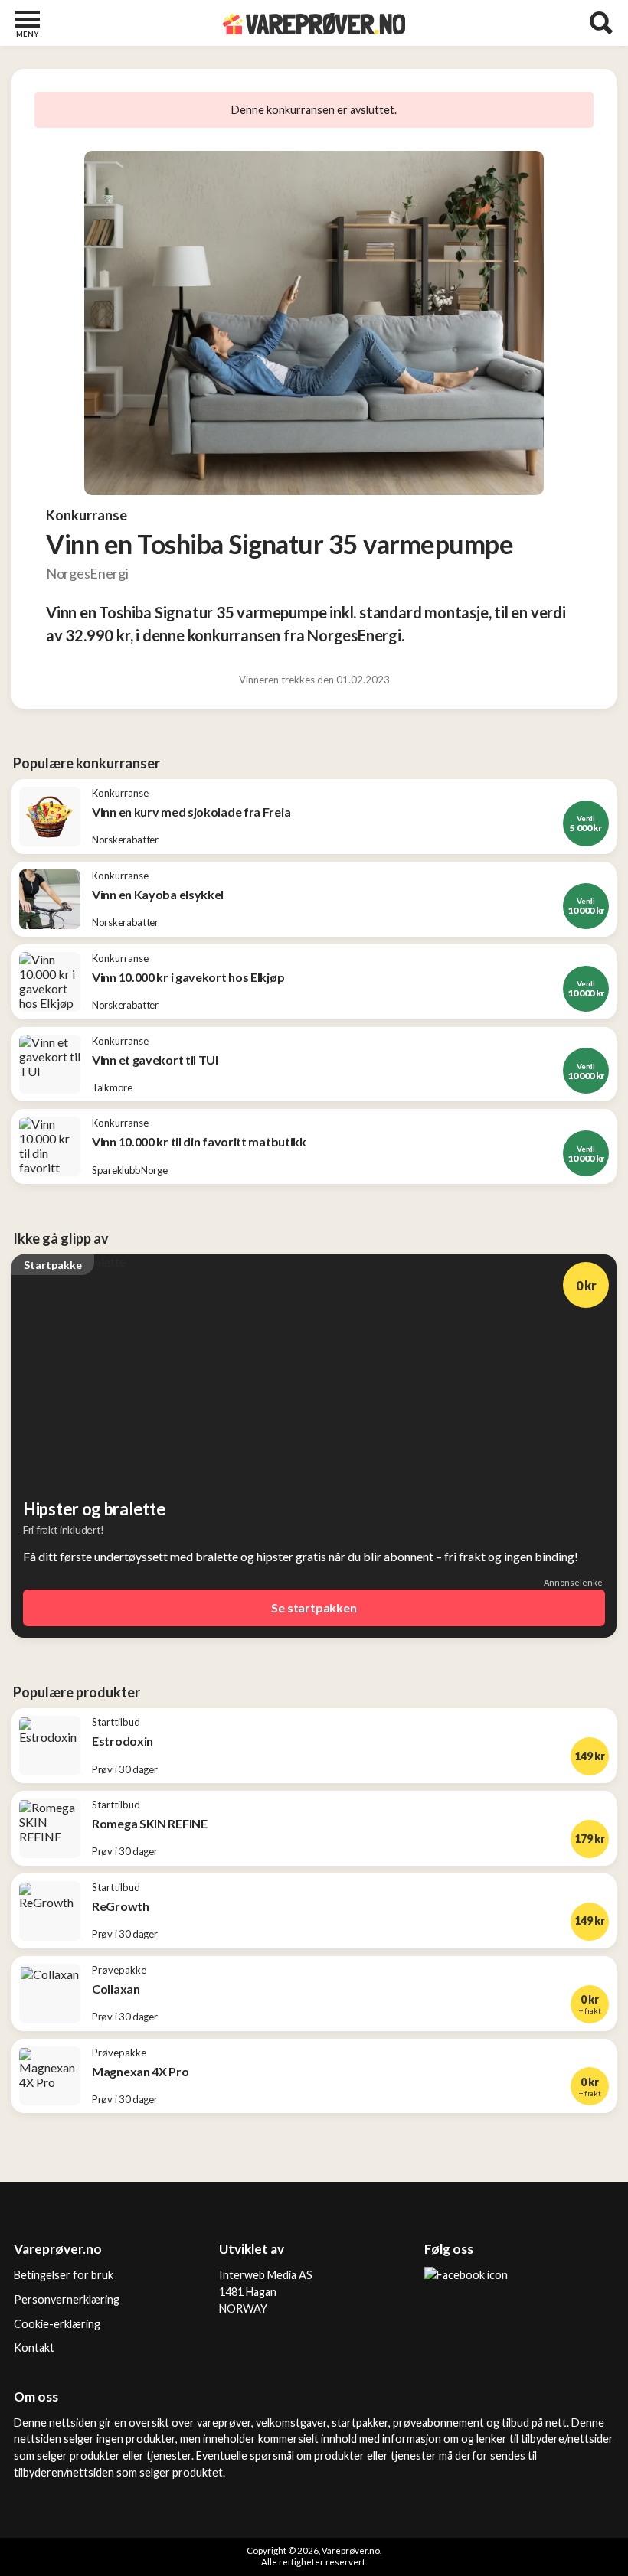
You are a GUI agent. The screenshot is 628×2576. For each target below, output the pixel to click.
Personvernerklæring (67, 2299)
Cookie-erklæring (57, 2324)
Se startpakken (314, 1608)
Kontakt (34, 2348)
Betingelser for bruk (64, 2275)
